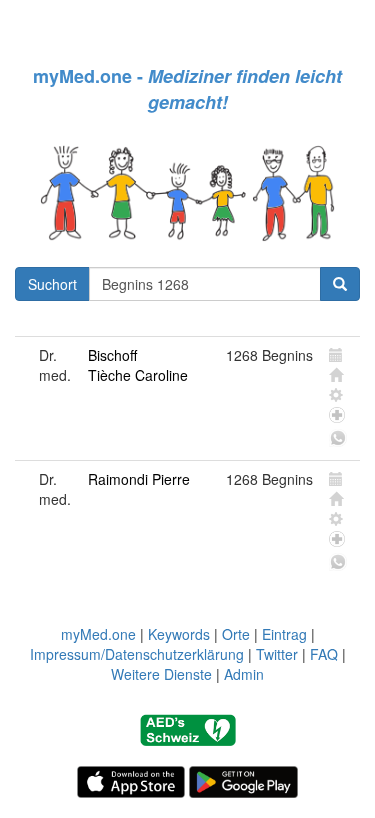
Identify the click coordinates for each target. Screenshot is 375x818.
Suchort (52, 284)
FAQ (324, 654)
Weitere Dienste (161, 674)
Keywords (179, 634)
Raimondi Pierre (139, 479)
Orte (236, 634)
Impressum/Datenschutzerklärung (137, 654)
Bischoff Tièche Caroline (138, 365)
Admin (244, 674)
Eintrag (284, 634)
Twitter (277, 654)
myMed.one (98, 634)
